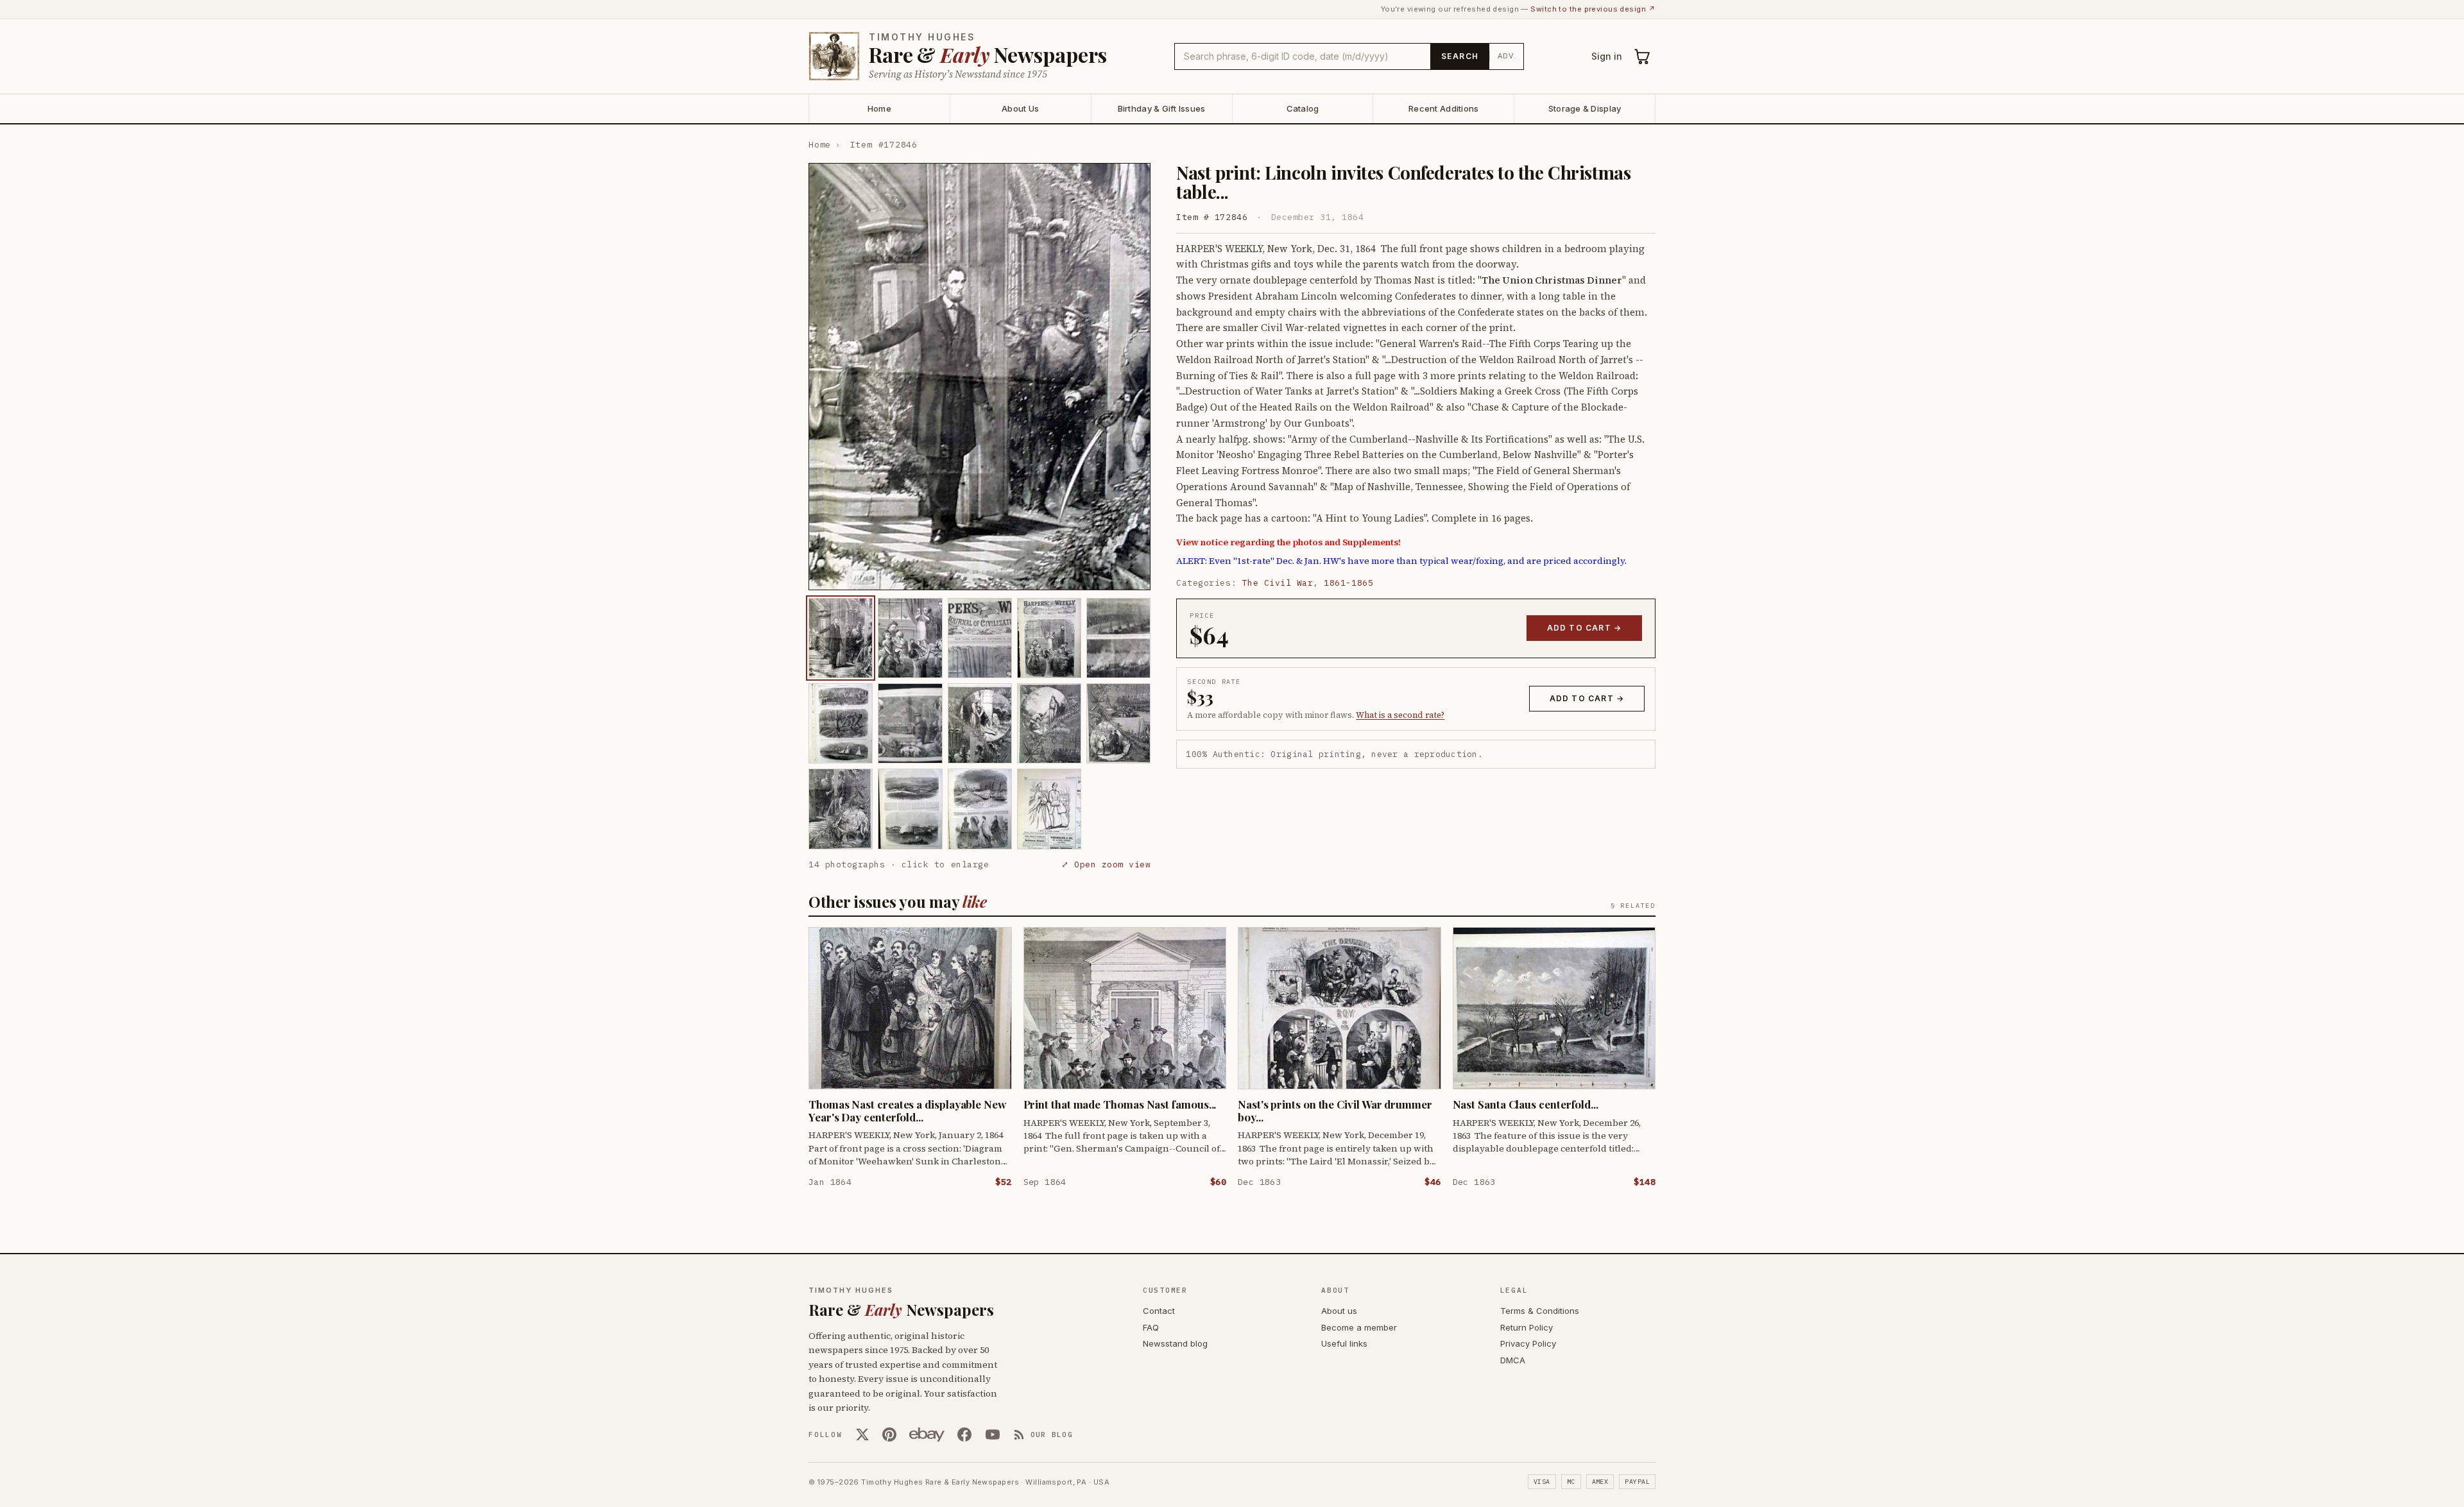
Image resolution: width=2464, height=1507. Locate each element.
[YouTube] (993, 1435)
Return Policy (1527, 1327)
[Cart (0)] (1643, 56)
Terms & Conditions (1540, 1311)
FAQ (1151, 1327)
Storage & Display (1585, 108)
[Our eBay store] (927, 1435)
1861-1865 (1348, 583)
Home (879, 108)
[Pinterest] (889, 1435)
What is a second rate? (1400, 715)
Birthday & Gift (1162, 108)
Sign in (1607, 56)
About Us (1020, 108)
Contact (1159, 1311)
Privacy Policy (1528, 1343)
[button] (980, 377)
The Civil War (1278, 583)
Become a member (1359, 1327)
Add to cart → (1585, 628)
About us (1339, 1311)
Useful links (1344, 1343)
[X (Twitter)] (862, 1435)
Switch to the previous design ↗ (1593, 9)
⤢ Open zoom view (1106, 864)
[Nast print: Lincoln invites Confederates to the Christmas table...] (841, 638)
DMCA (1513, 1360)
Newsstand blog (1175, 1343)
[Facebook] (964, 1435)
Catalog (1303, 108)
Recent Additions (1443, 108)
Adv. (1507, 56)
